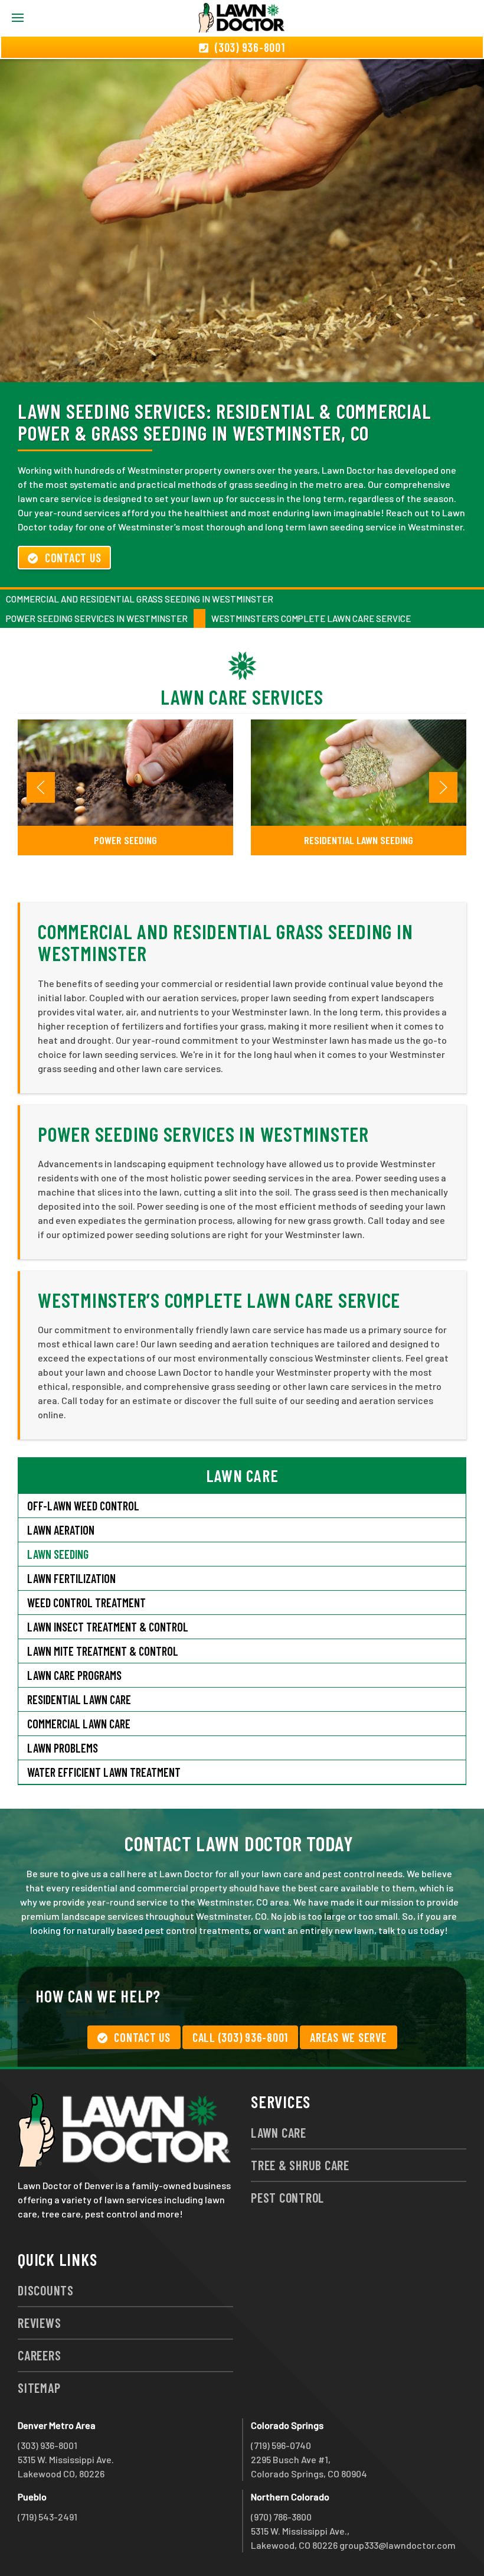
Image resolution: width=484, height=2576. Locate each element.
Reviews (39, 2323)
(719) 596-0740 (281, 2445)
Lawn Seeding (58, 1554)
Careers (39, 2355)
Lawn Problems (63, 1748)
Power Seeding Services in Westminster (97, 618)
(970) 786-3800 (281, 2517)
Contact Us (73, 558)
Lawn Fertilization (71, 1578)
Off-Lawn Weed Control (83, 1506)
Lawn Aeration (61, 1530)
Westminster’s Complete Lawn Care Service (311, 618)
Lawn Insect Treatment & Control (108, 1627)
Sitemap (39, 2388)
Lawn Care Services (242, 697)
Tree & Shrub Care (300, 2165)
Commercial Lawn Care (79, 1724)
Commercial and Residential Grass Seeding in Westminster (140, 599)
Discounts (46, 2290)
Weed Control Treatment (86, 1603)
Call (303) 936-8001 (240, 2037)
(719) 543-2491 (48, 2517)
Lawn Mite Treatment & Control (103, 1651)
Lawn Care (279, 2132)
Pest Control (287, 2197)
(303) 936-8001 (48, 2445)
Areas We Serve (349, 2037)
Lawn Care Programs (74, 1675)
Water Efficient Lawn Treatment (104, 1772)
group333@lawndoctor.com (398, 2545)
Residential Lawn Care (79, 1699)
